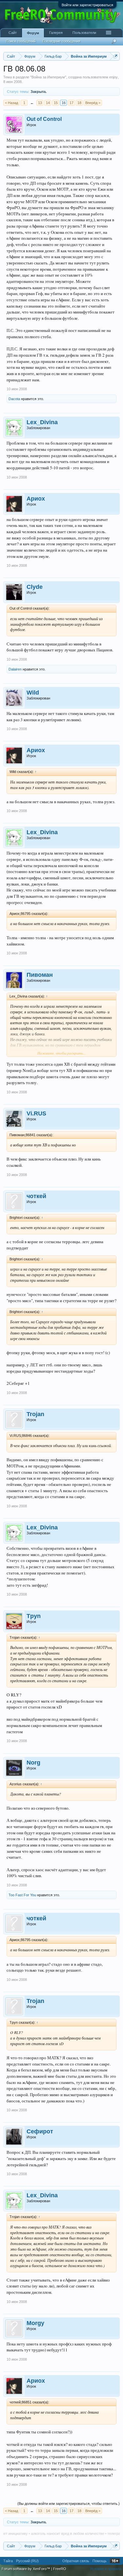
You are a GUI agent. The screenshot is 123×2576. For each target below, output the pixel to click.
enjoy (113, 77)
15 (56, 103)
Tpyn (34, 1616)
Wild (33, 693)
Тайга (8, 2561)
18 (79, 103)
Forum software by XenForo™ (26, 2569)
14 (48, 103)
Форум (33, 33)
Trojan (35, 1414)
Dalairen (15, 669)
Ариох (36, 499)
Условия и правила (106, 2569)
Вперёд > (93, 103)
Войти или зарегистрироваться (87, 5)
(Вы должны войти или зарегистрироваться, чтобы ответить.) (69, 2504)
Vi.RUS (36, 1113)
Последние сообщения (61, 41)
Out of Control (44, 119)
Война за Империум (48, 77)
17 (72, 103)
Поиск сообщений (21, 41)
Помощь (100, 2561)
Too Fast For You (22, 1895)
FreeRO (60, 2569)
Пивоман (40, 975)
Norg (33, 1763)
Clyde (35, 587)
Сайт (13, 33)
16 (64, 103)
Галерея (56, 33)
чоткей (36, 1196)
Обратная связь (76, 2561)
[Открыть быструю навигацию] (116, 56)
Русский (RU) (27, 2561)
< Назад (11, 103)
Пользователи (84, 33)
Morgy (35, 2323)
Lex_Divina (42, 422)
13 (40, 103)
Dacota (14, 399)
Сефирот (40, 2131)
